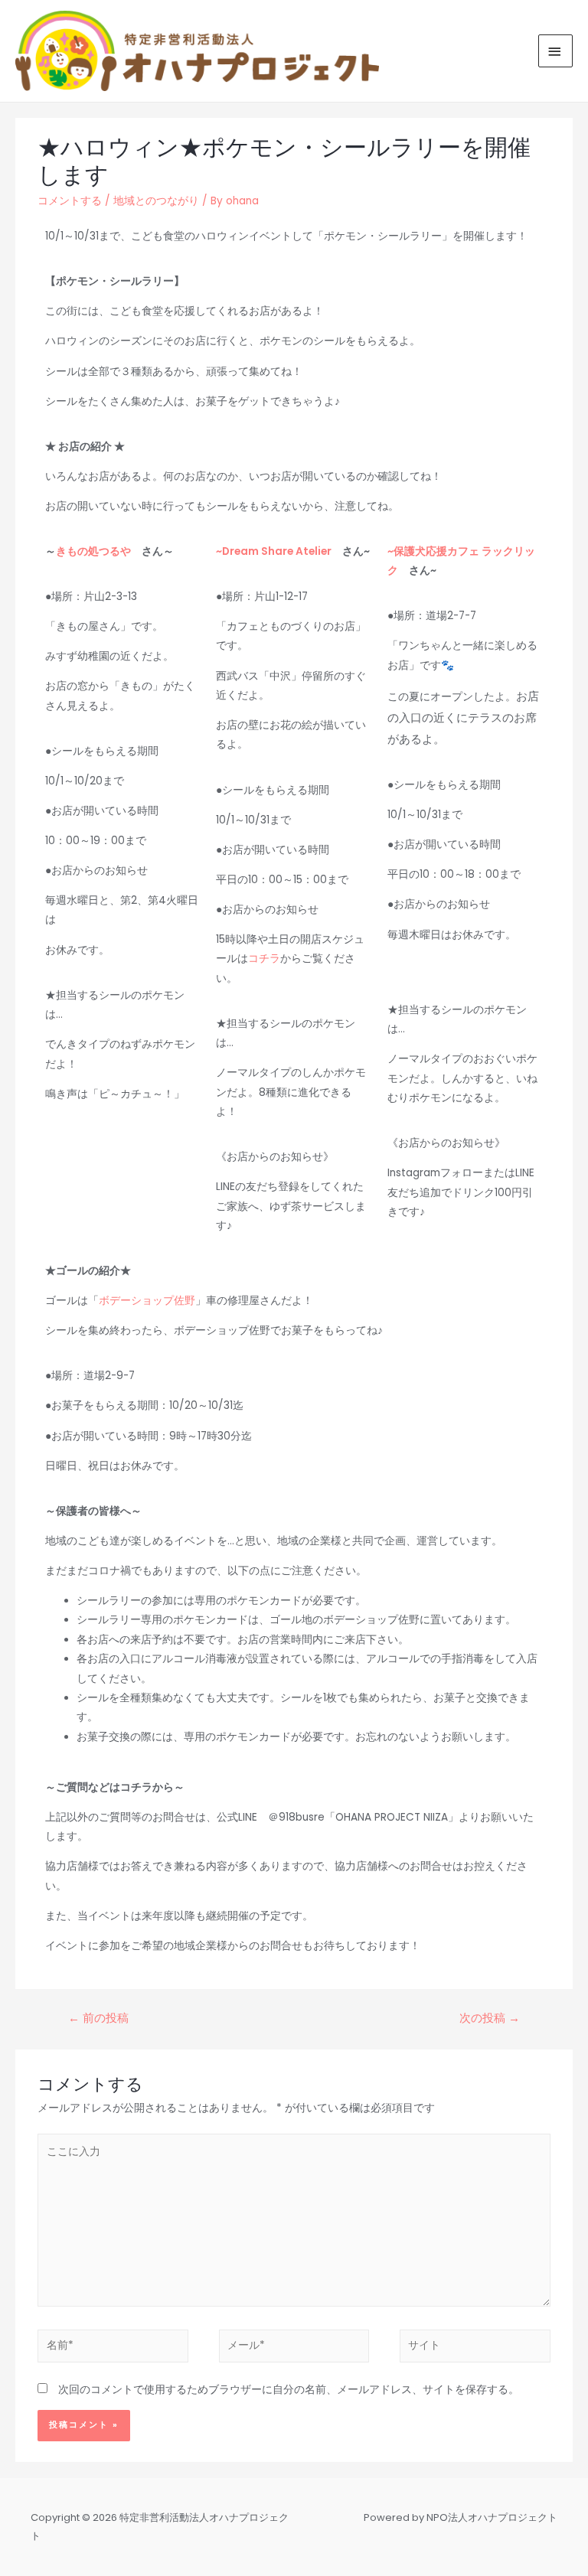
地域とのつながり (156, 201)
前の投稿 (98, 2018)
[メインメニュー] (556, 51)
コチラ (264, 959)
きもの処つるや (93, 551)
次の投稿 (490, 2018)
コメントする (70, 201)
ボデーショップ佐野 (147, 1301)
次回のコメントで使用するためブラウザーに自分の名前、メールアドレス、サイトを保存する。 (289, 2390)
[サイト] (475, 2349)
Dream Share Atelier (277, 551)
